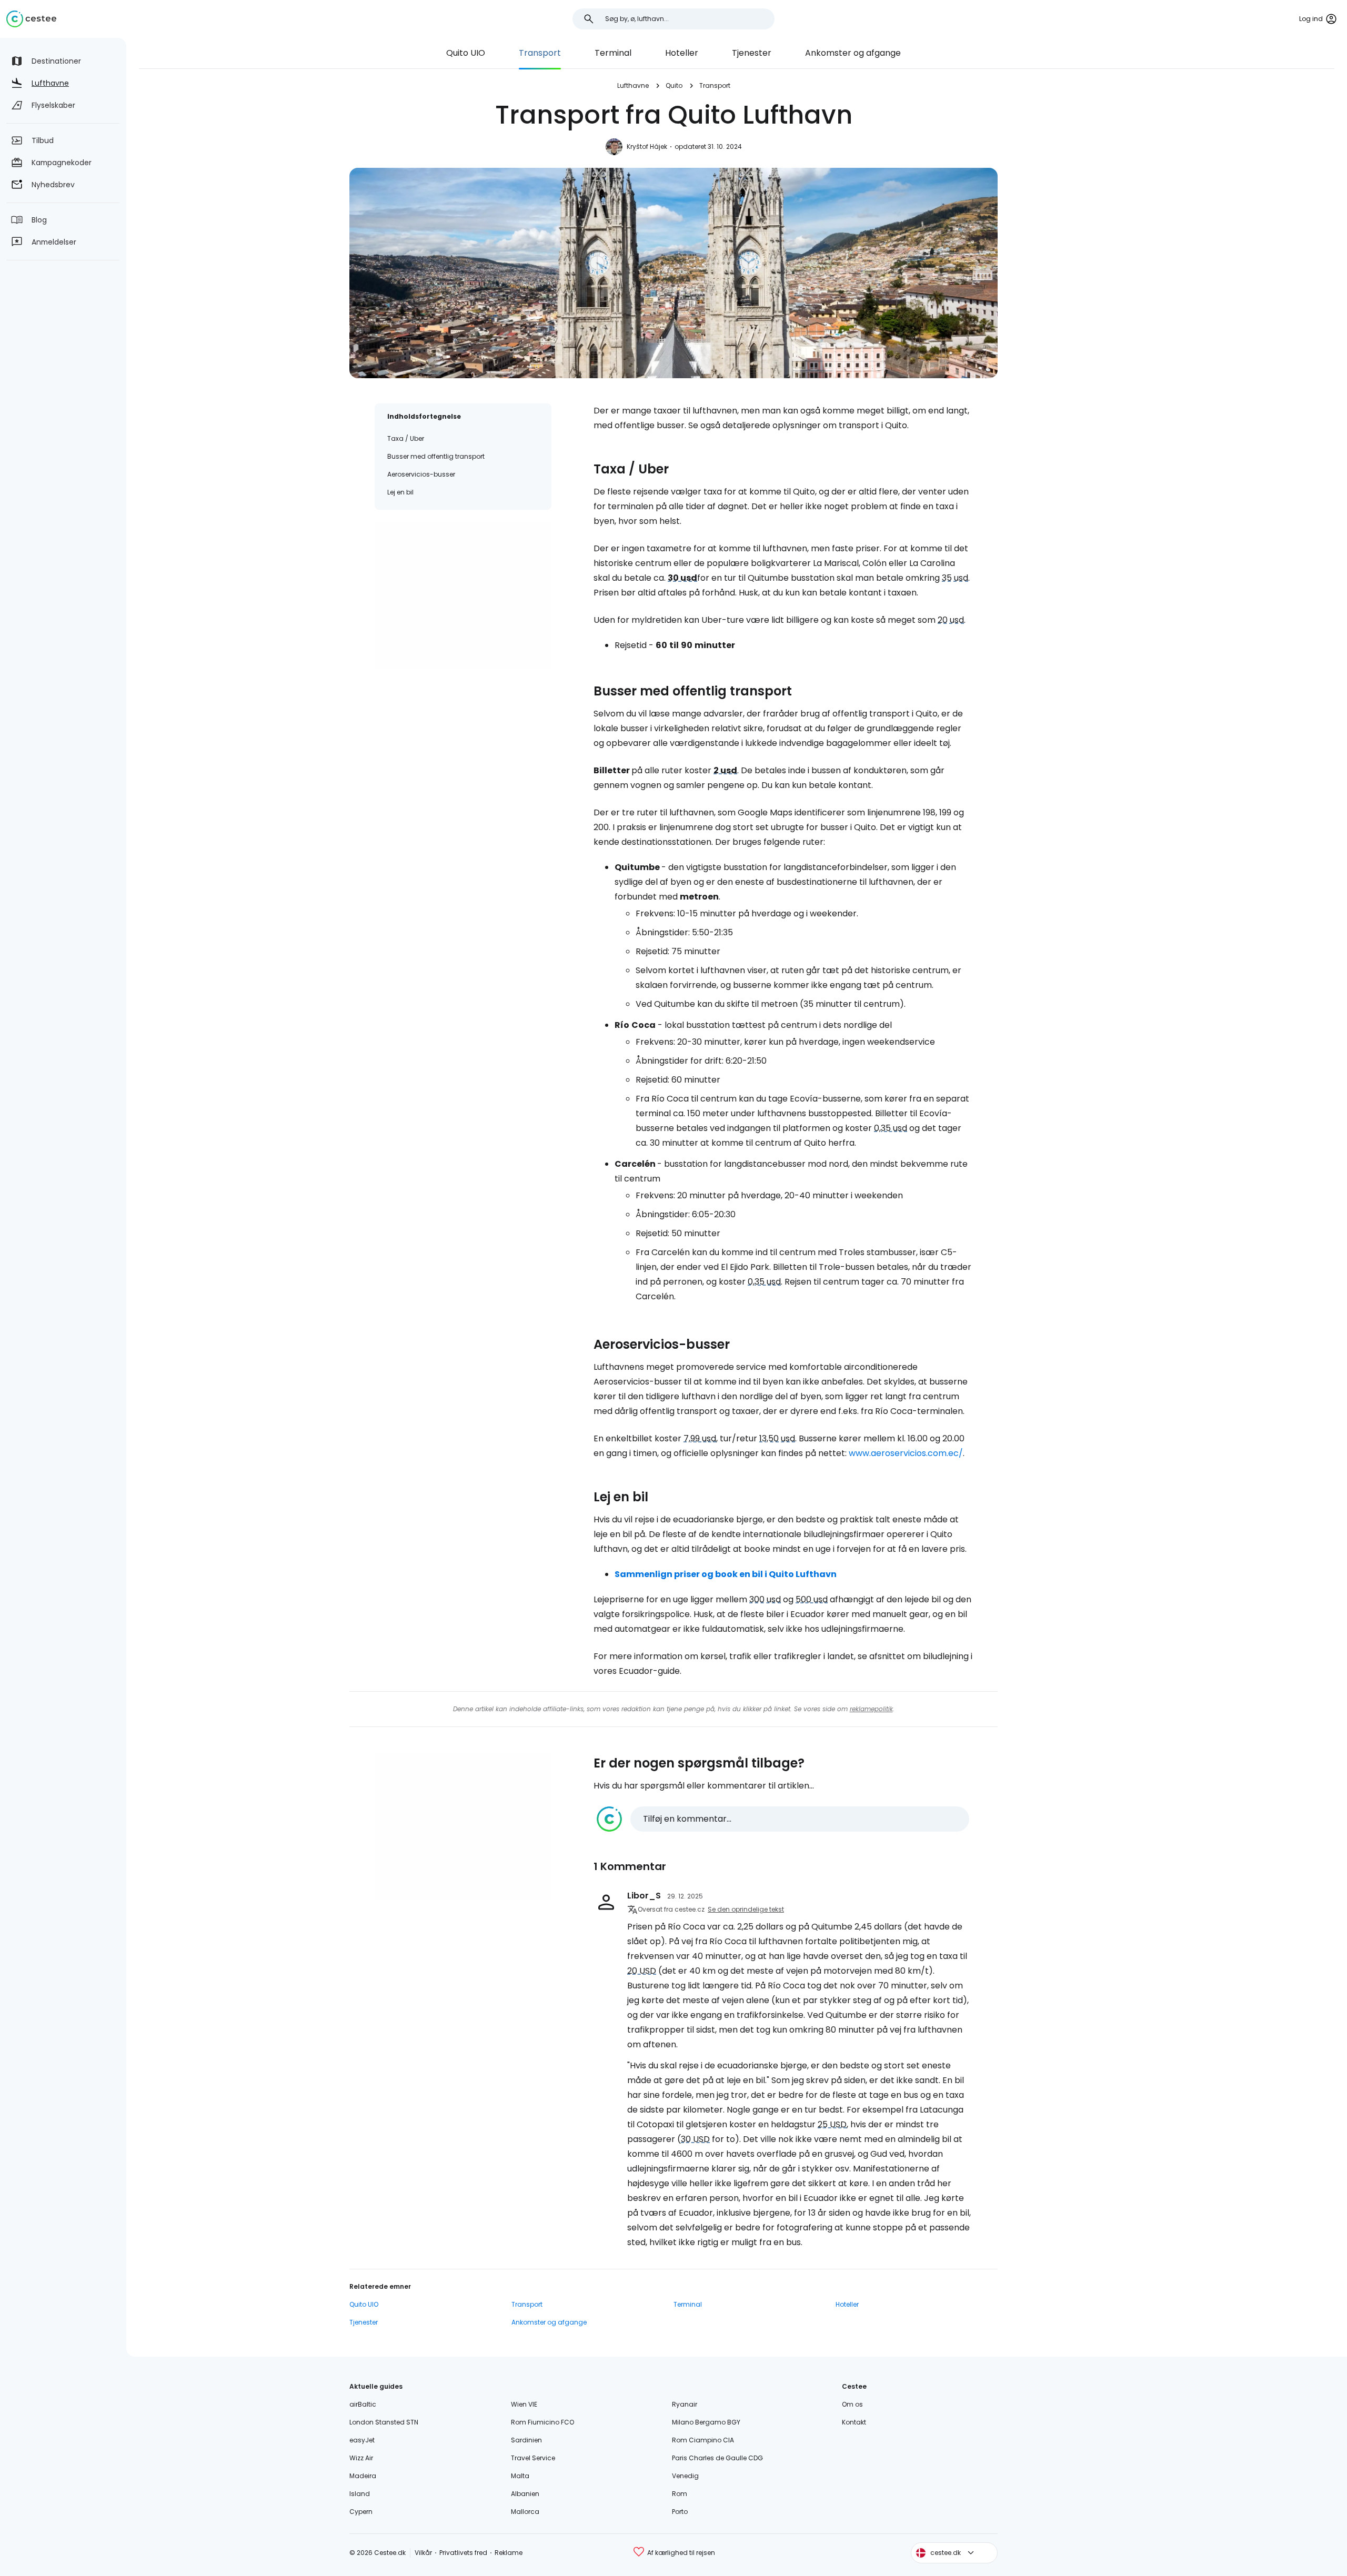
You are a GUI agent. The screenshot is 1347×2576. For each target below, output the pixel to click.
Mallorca (525, 2512)
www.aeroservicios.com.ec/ (906, 1453)
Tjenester (752, 53)
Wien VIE (524, 2404)
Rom (680, 2494)
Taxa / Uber (406, 438)
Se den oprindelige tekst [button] (746, 1909)
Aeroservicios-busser (421, 474)
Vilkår (423, 2553)
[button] (783, 1819)
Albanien (525, 2494)
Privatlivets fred (463, 2553)
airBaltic (363, 2404)
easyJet (362, 2440)
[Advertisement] (463, 596)
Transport (540, 53)
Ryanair (685, 2404)
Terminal (613, 53)
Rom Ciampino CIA (703, 2440)
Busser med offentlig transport (436, 456)
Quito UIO (466, 53)
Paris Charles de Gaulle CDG (717, 2458)
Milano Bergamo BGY (706, 2422)
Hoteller (682, 53)
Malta (520, 2476)
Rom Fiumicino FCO (542, 2422)
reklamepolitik (871, 1709)
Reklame (509, 2553)
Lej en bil (400, 492)
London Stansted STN (384, 2422)
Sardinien (526, 2440)
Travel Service (533, 2458)
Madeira (363, 2476)
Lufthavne (633, 85)
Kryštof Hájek (647, 147)
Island (360, 2494)
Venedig (685, 2476)
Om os (852, 2404)
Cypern (361, 2512)
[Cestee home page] (31, 19)
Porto (680, 2512)
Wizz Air (361, 2458)
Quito (674, 85)
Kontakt (854, 2422)
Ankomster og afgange (853, 53)
